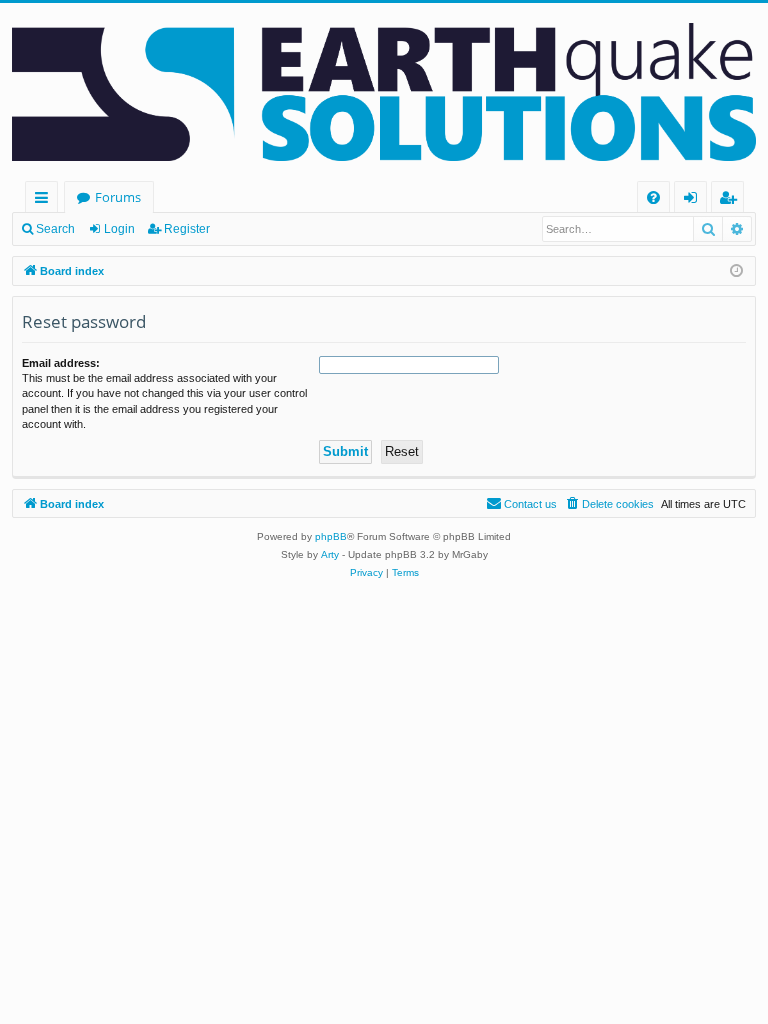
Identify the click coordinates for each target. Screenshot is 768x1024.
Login (119, 229)
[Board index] (384, 92)
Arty (330, 554)
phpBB (331, 536)
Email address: (61, 363)
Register (187, 229)
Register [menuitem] (732, 200)
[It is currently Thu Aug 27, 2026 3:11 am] (736, 271)
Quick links (45, 200)
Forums (118, 197)
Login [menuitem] (694, 200)
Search (55, 229)
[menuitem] (653, 197)
